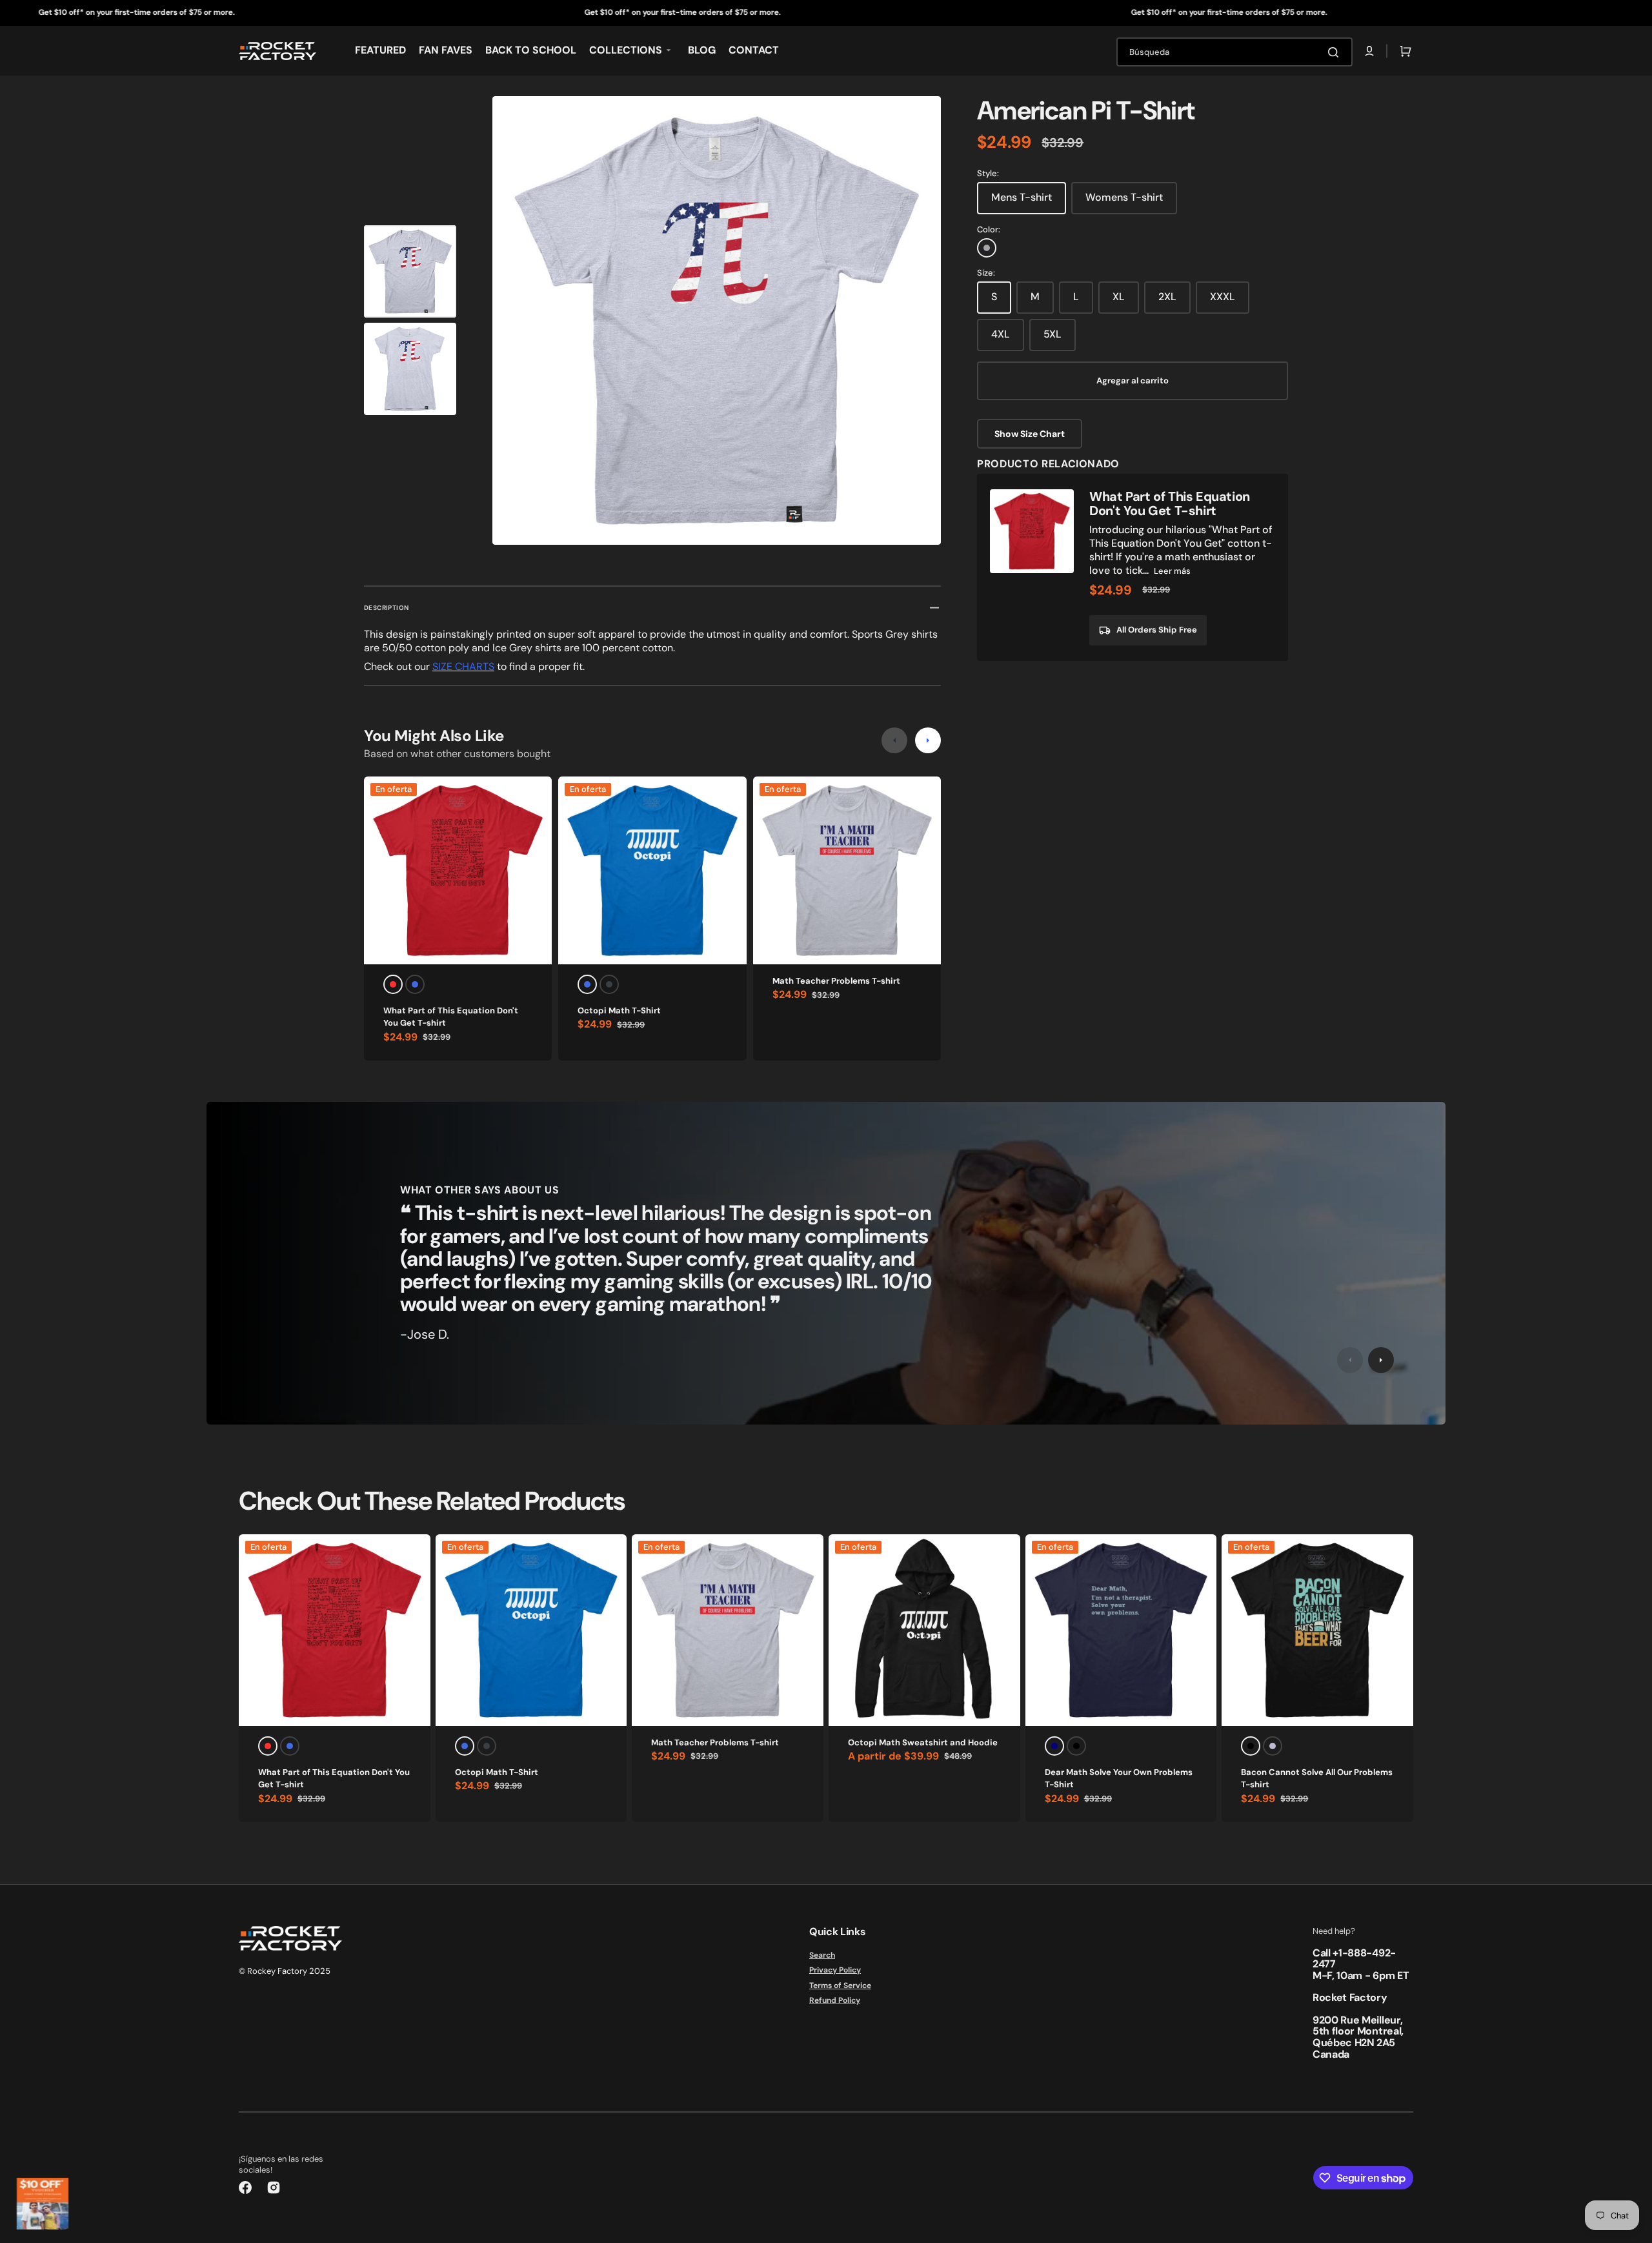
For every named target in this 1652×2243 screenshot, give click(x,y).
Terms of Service (840, 1985)
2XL (1167, 297)
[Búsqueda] (1336, 52)
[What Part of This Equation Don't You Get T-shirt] (1133, 567)
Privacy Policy (835, 1970)
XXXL (1223, 297)
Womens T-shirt (1124, 197)
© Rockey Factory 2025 (285, 1971)
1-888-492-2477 (1354, 1959)
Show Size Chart (1030, 434)
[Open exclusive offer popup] (43, 2204)
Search (822, 1955)
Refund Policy (835, 2000)
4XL (1001, 334)
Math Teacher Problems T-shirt (836, 981)
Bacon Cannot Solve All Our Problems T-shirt (1317, 1779)
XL (1119, 297)
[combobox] (1234, 52)
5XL (1053, 334)
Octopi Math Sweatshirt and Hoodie (923, 1742)
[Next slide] (928, 740)
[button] (1369, 51)
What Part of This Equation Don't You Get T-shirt (451, 1017)
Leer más (1172, 571)
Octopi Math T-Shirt (619, 1010)
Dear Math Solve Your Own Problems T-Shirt (1119, 1779)
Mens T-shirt (1022, 197)
